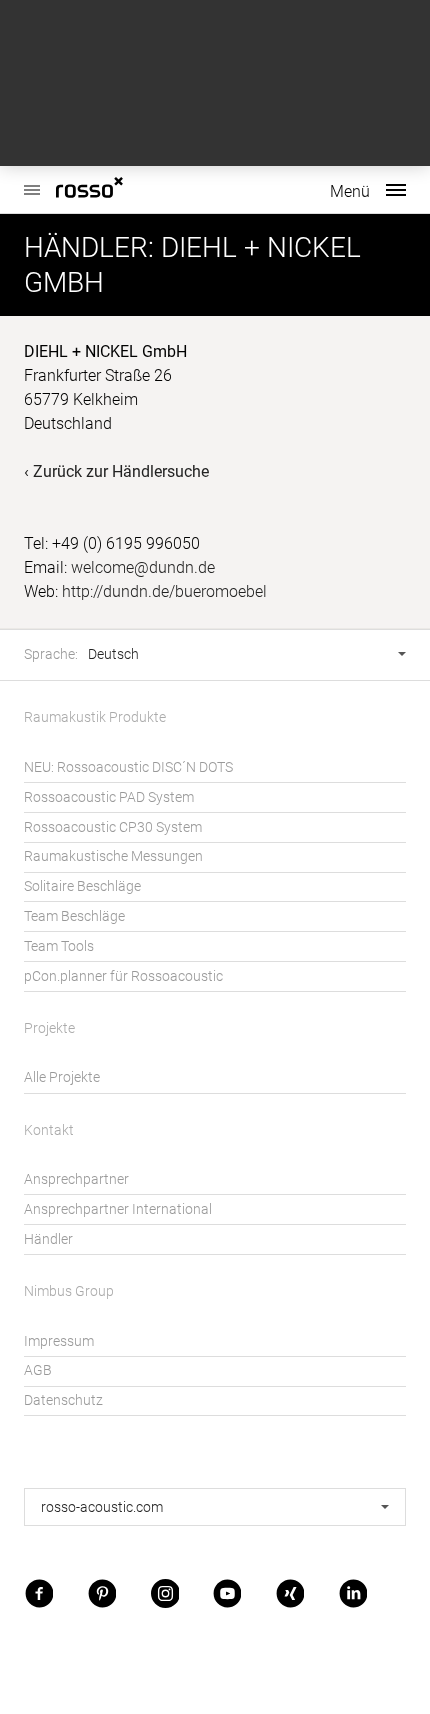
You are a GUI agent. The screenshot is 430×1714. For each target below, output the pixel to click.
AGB (38, 1370)
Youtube (227, 1592)
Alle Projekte (62, 1077)
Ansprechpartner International (118, 1209)
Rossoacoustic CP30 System (113, 827)
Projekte (49, 1028)
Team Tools (59, 946)
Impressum (59, 1341)
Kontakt (49, 1130)
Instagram (165, 1592)
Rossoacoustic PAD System (109, 797)
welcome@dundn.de (143, 567)
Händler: (89, 247)
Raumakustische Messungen (113, 856)
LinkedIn (353, 1592)
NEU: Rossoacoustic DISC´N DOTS (128, 767)
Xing (290, 1592)
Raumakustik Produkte (95, 717)
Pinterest (102, 1592)
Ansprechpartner (76, 1179)
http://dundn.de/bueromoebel (164, 591)
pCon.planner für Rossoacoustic (123, 976)
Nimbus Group (69, 1291)
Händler (48, 1239)
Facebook (39, 1592)
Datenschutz (63, 1400)
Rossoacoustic (120, 190)
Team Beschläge (74, 916)
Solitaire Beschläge (82, 886)
